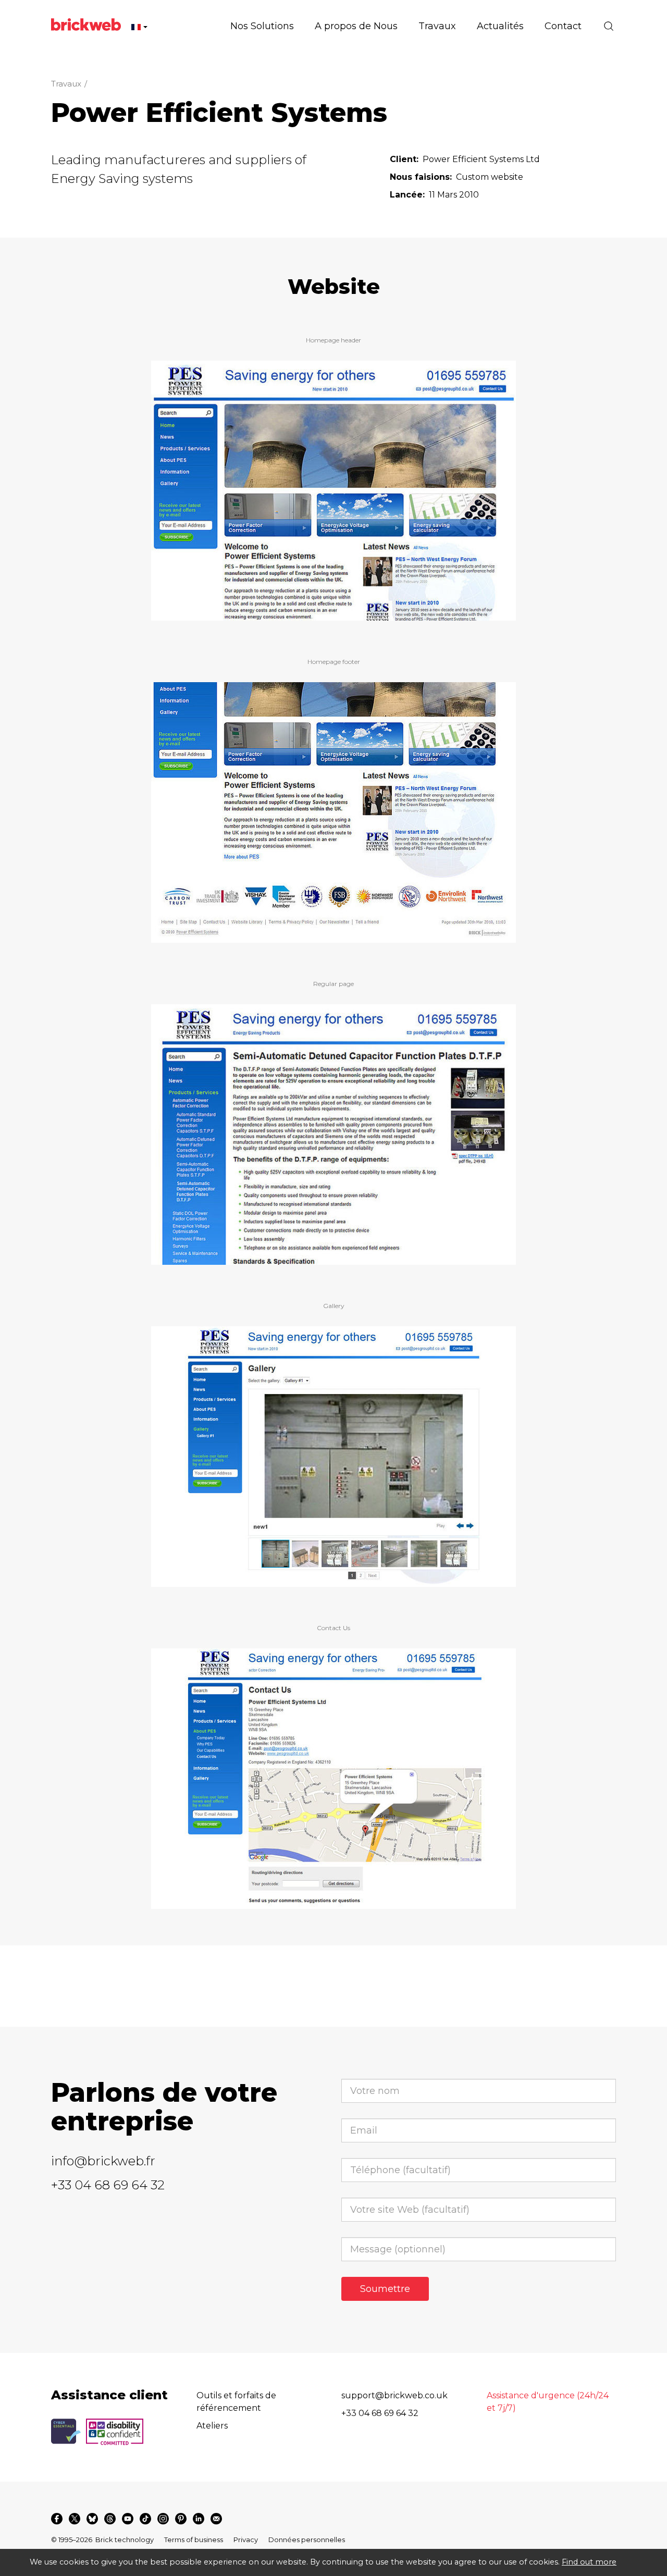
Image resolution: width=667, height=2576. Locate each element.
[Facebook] (57, 2519)
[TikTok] (145, 2519)
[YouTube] (128, 2519)
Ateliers (212, 2426)
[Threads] (110, 2519)
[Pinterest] (181, 2519)
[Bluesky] (92, 2519)
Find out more (589, 2562)
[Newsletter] (216, 2519)
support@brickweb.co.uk (394, 2395)
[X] (75, 2519)
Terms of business (194, 2540)
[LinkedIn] (199, 2519)
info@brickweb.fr (103, 2161)
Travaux (66, 84)
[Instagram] (163, 2519)
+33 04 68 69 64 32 (108, 2185)
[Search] (609, 26)
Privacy (246, 2540)
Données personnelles (307, 2540)
